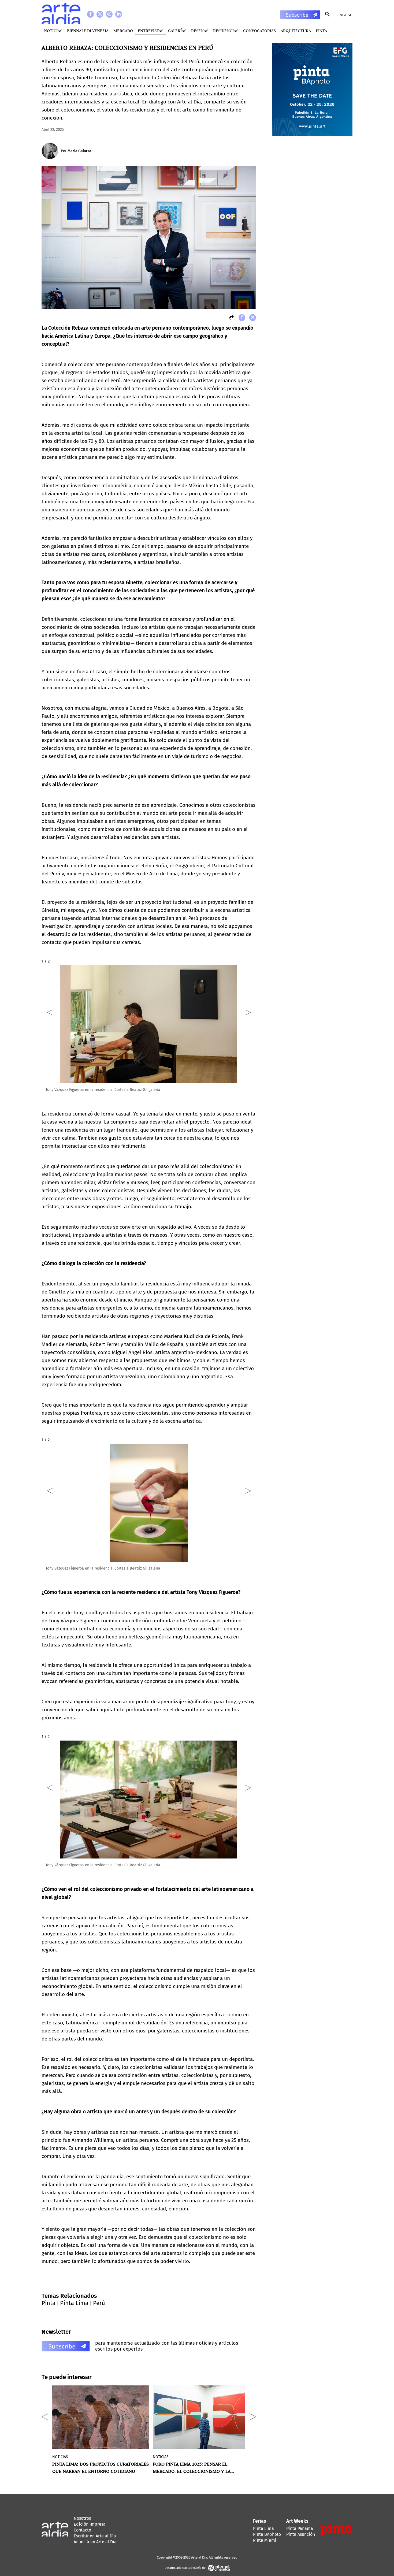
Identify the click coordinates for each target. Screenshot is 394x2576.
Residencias (226, 31)
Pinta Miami (265, 2540)
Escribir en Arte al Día (95, 2536)
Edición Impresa (90, 2524)
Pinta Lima (74, 2303)
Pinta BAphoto (267, 2534)
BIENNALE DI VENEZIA (88, 31)
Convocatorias (259, 31)
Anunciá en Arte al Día (95, 2542)
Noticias (53, 31)
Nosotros (82, 2518)
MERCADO (123, 31)
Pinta (49, 2303)
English (345, 15)
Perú (99, 2303)
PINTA (321, 31)
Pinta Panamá (300, 2528)
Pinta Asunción (301, 2534)
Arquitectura (296, 31)
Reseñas (200, 31)
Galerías (177, 31)
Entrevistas (150, 31)
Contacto (82, 2530)
